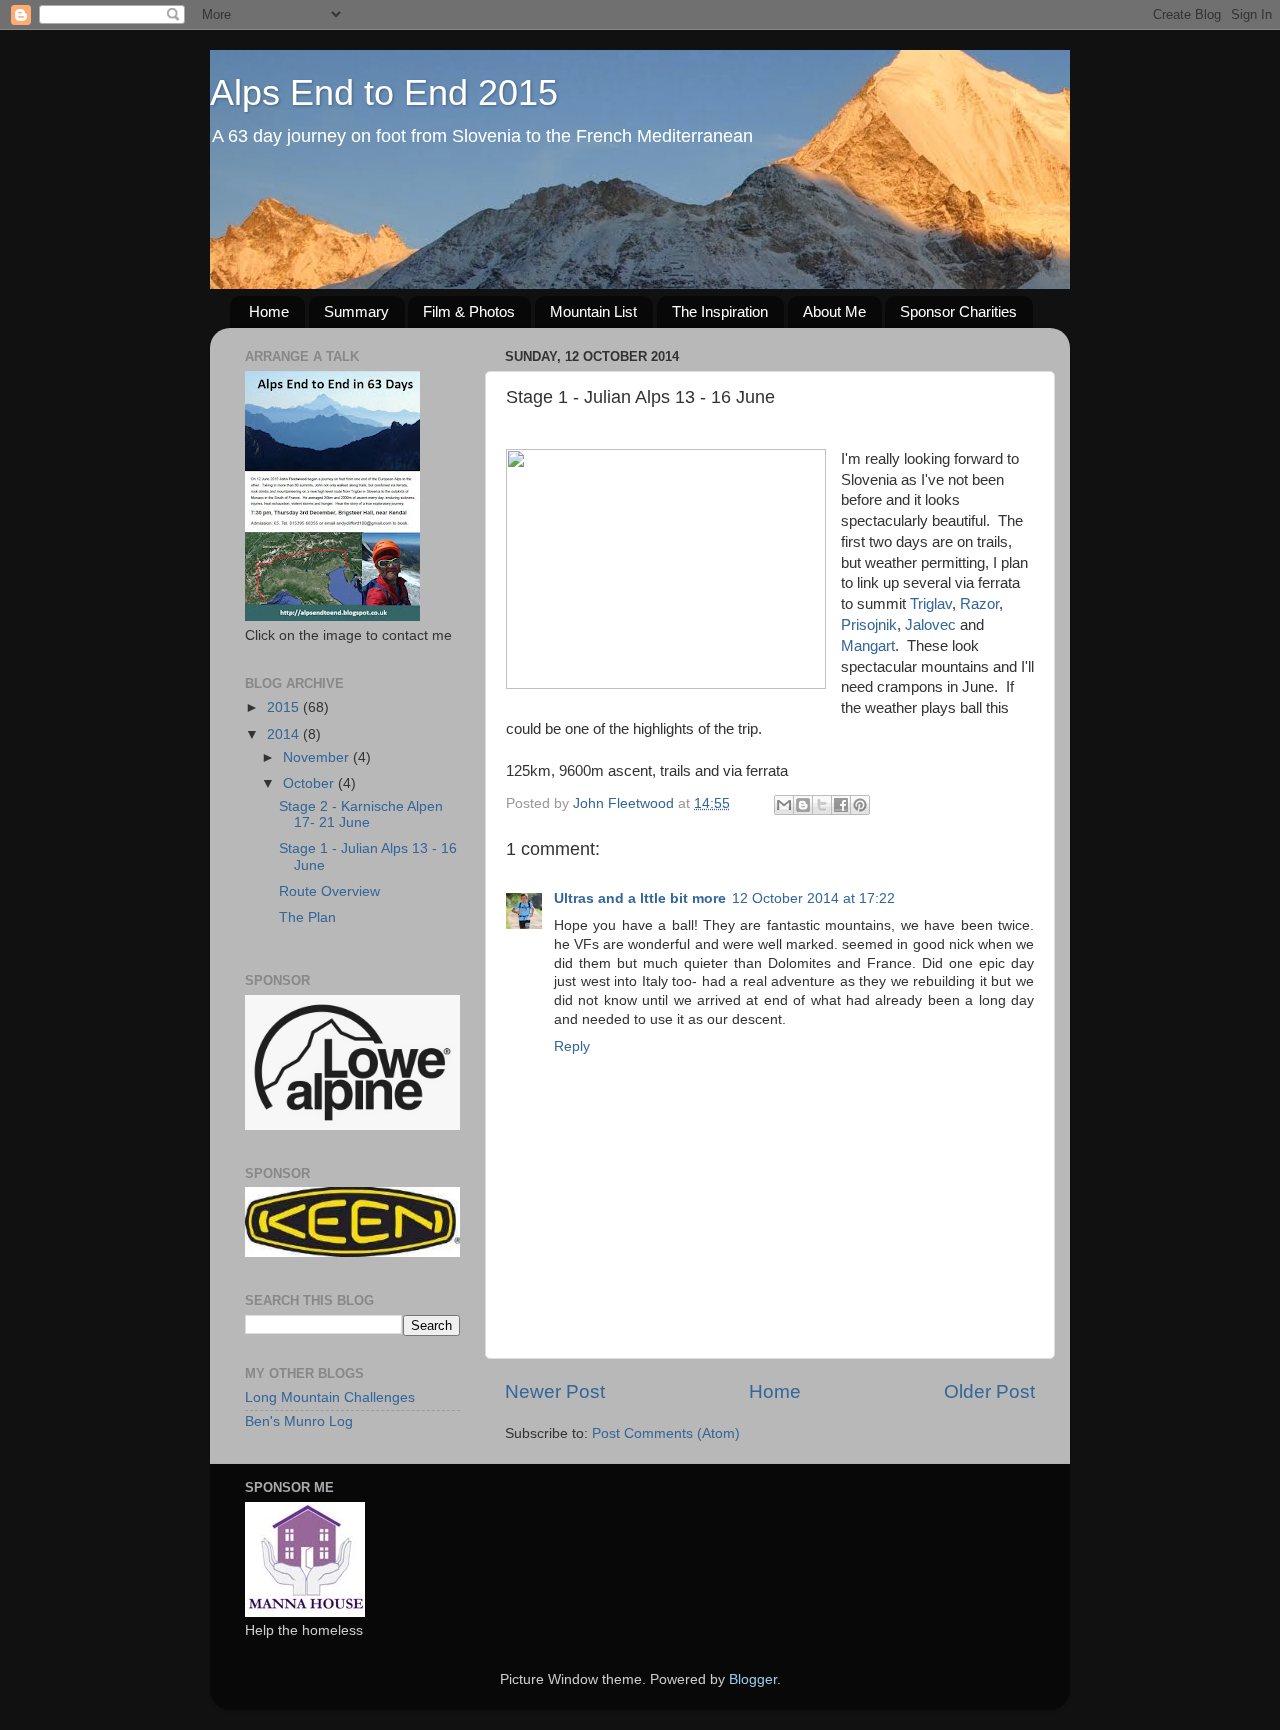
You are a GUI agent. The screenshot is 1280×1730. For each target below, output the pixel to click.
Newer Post (555, 1391)
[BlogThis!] (803, 805)
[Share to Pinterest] (860, 805)
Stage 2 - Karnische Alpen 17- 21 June (361, 814)
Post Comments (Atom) (666, 1433)
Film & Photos (469, 311)
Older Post (989, 1391)
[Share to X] (822, 805)
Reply (572, 1046)
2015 (285, 707)
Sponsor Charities (958, 311)
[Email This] (784, 805)
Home (269, 311)
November (318, 757)
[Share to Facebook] (841, 805)
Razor (979, 604)
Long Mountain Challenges (330, 1397)
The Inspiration (720, 311)
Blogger (753, 1679)
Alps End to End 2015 (384, 92)
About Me (834, 311)
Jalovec (930, 625)
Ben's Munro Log (299, 1421)
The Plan (307, 917)
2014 (285, 734)
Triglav (931, 604)
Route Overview (329, 891)
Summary (356, 311)
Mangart (868, 646)
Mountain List (593, 311)
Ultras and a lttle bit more (640, 898)
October (310, 783)
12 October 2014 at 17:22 (813, 898)
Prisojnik (869, 625)
